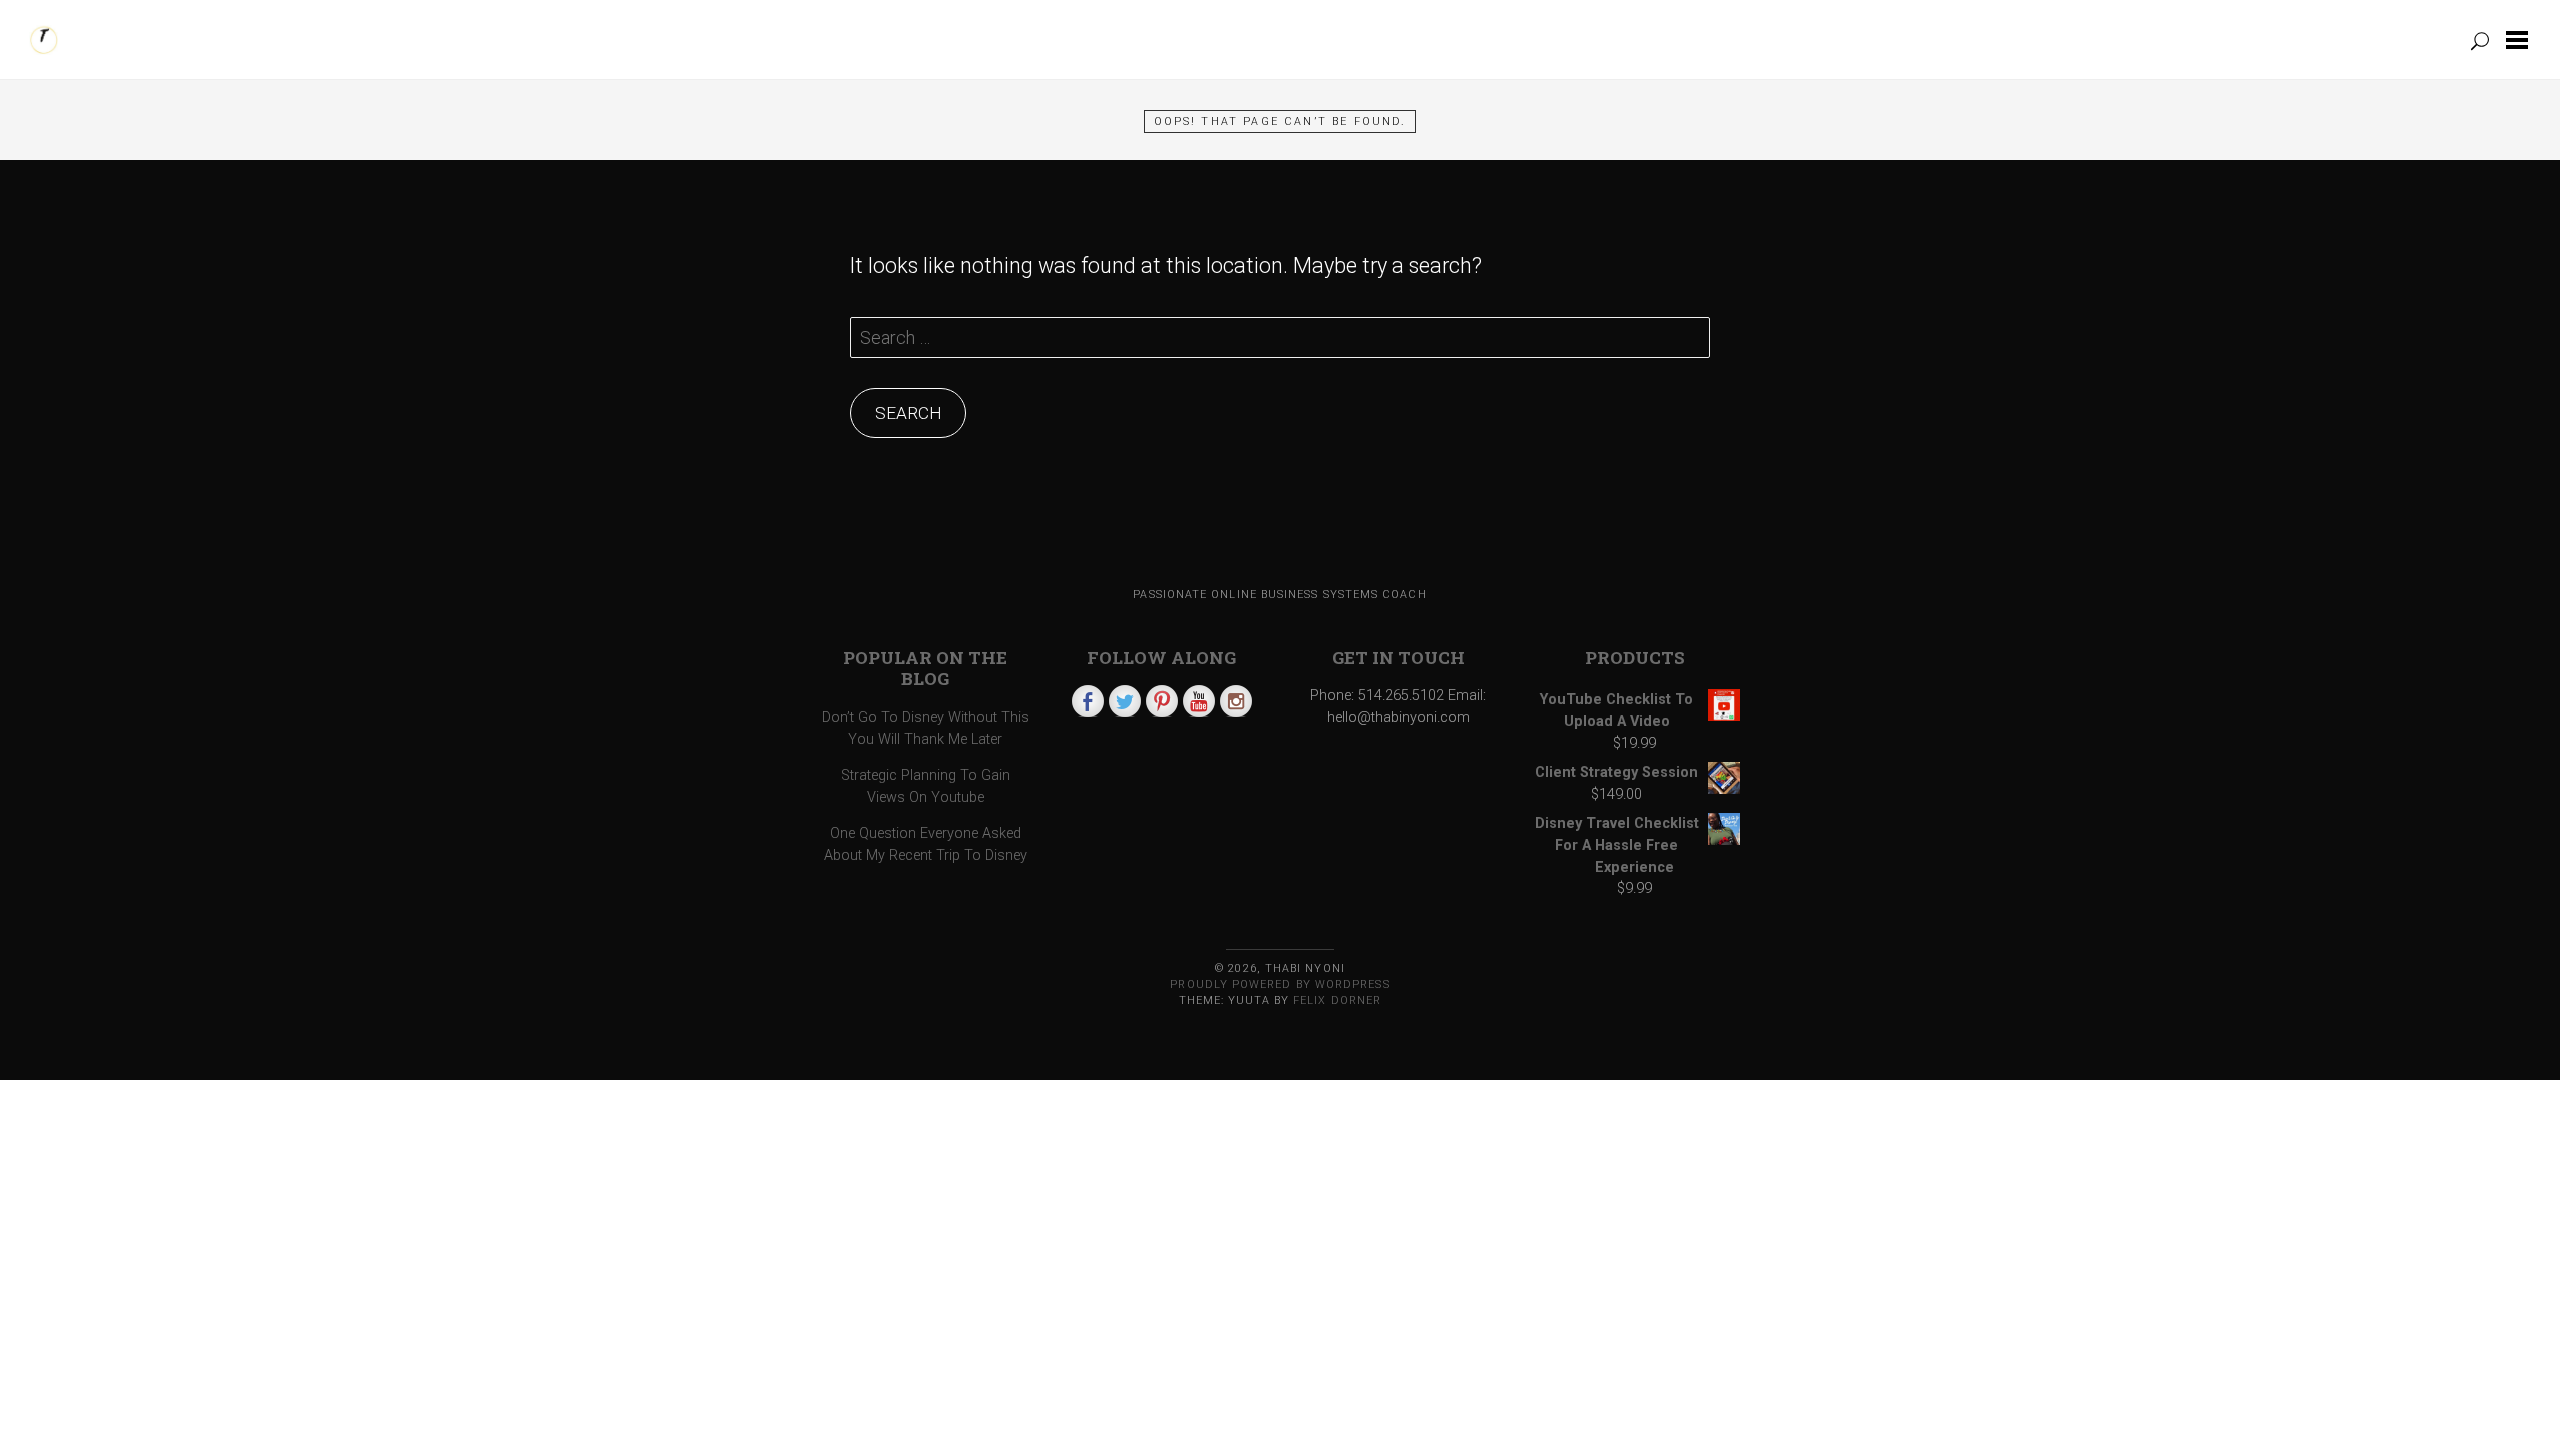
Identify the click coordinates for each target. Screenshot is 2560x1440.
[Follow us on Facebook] (1088, 701)
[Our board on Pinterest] (1162, 701)
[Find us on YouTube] (1199, 701)
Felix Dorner (1337, 1000)
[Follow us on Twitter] (1125, 701)
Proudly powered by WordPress (1279, 984)
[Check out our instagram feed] (1236, 701)
